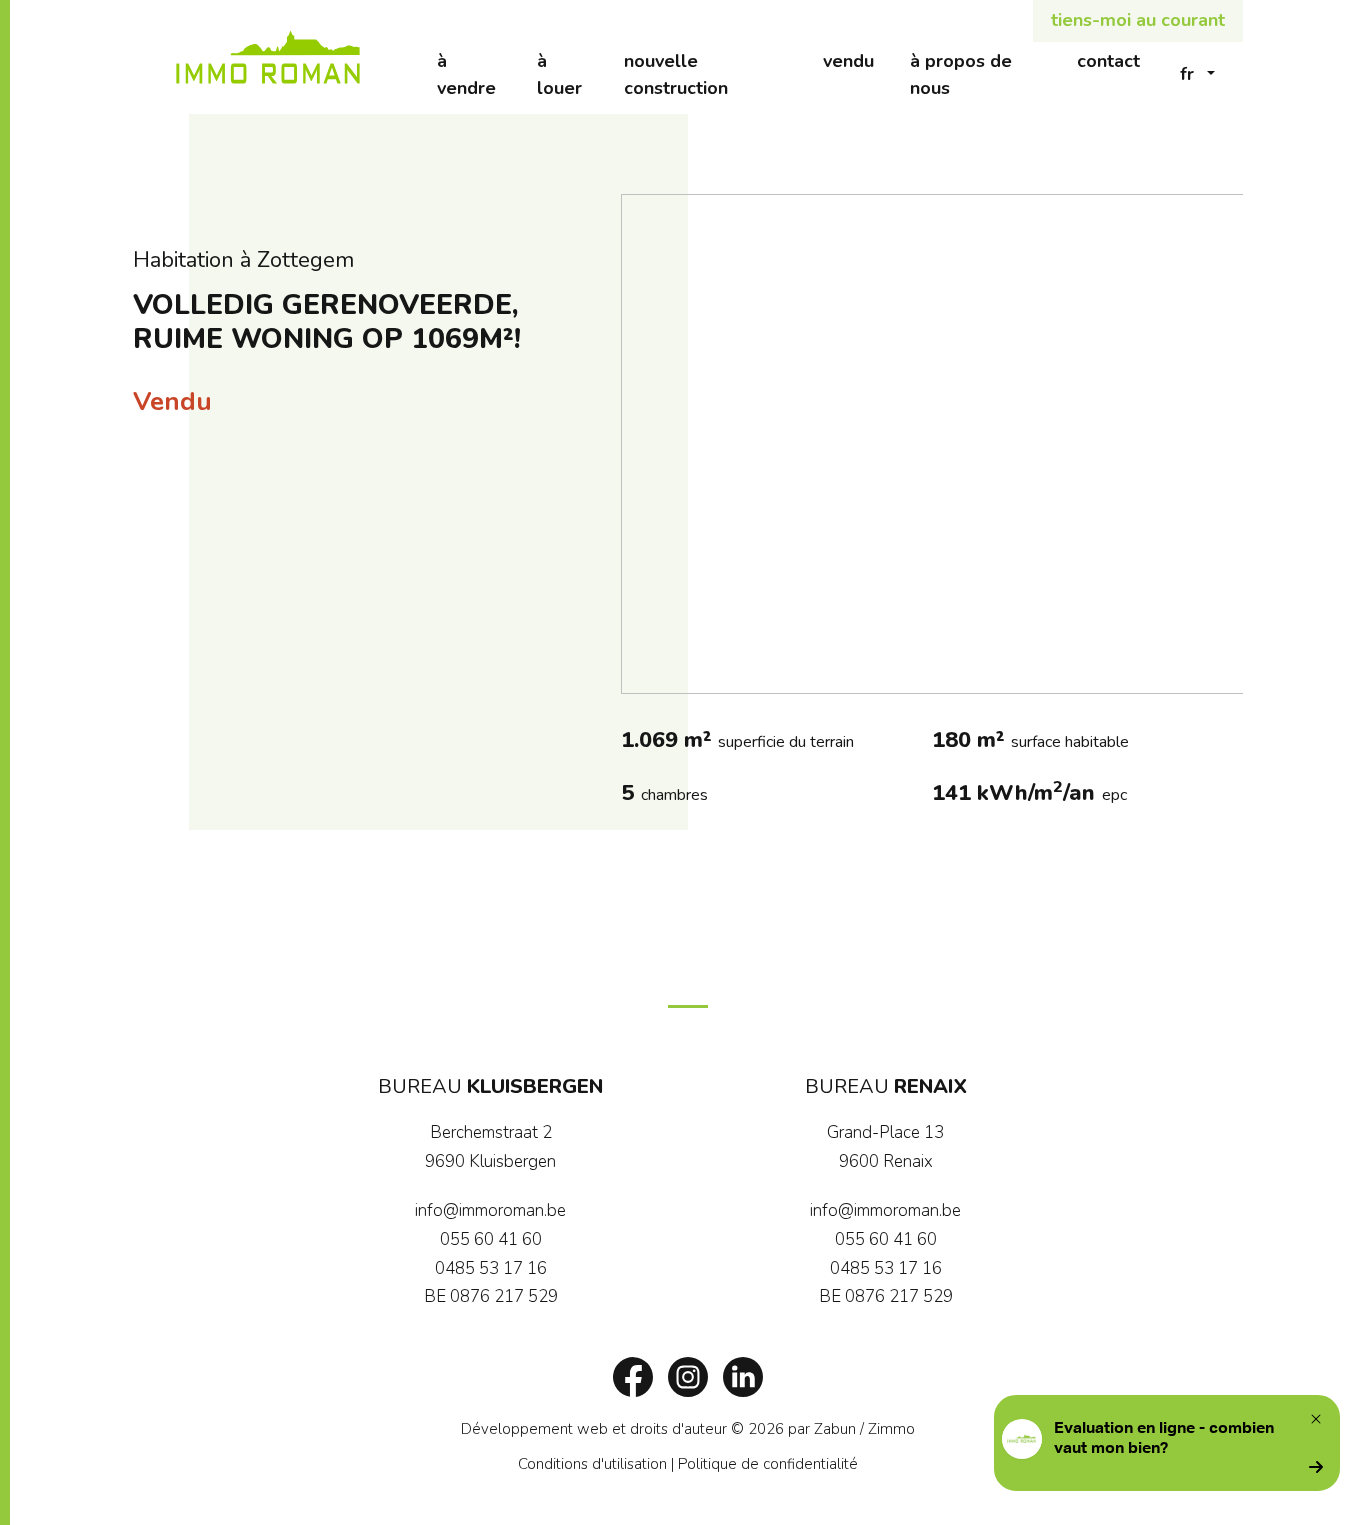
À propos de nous (984, 74)
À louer (571, 74)
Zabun (835, 1429)
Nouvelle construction (714, 74)
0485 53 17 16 (491, 1268)
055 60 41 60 (491, 1239)
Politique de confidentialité (768, 1464)
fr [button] (1187, 74)
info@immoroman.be (490, 1210)
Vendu (857, 60)
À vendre (478, 74)
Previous (646, 444)
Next (1218, 444)
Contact (1117, 60)
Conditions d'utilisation (592, 1464)
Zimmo (891, 1429)
